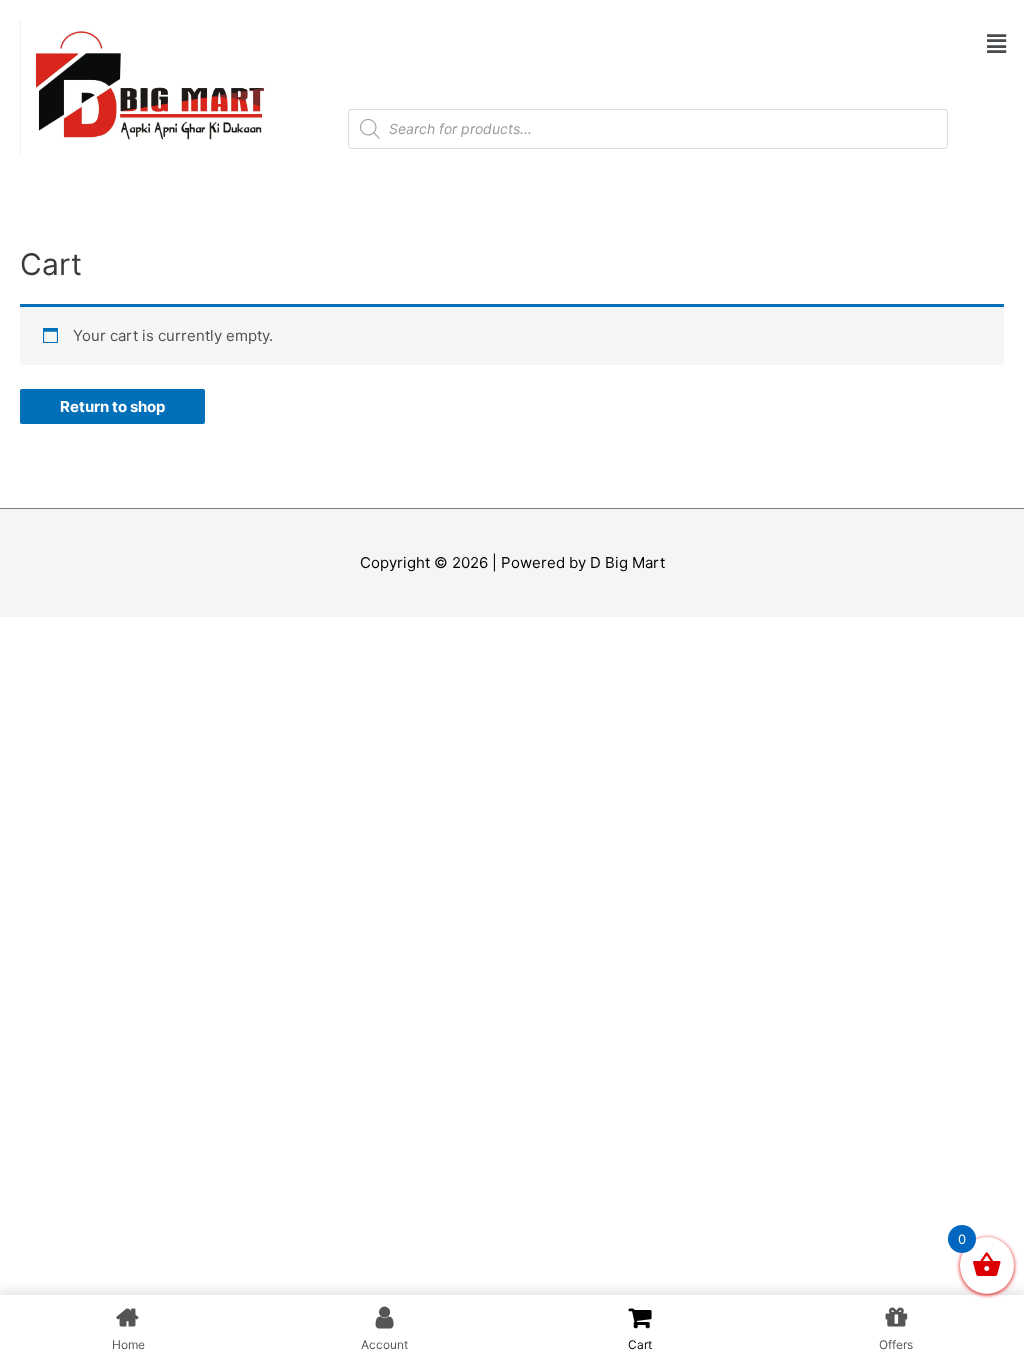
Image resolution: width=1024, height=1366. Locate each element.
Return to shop (112, 406)
